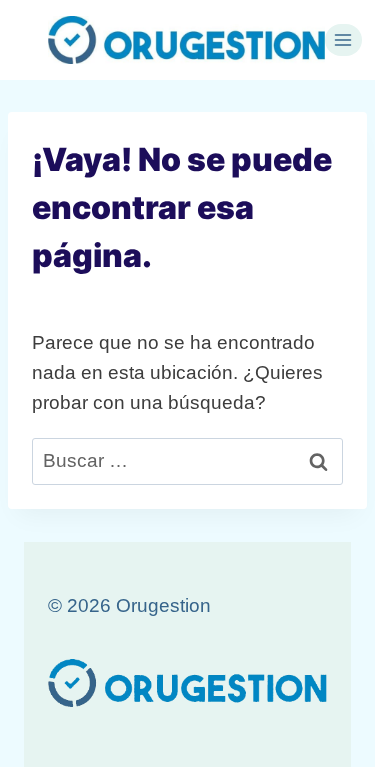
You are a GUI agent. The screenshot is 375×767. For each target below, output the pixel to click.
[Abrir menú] (343, 39)
